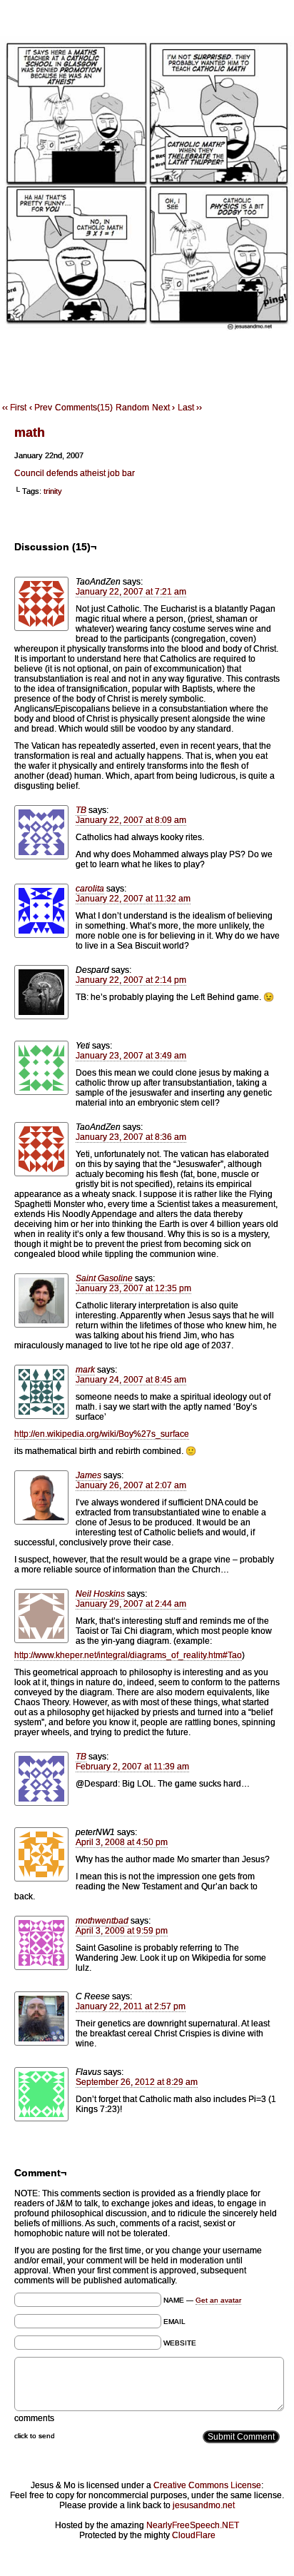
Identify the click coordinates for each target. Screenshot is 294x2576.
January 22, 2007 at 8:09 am (131, 820)
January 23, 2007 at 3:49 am (131, 1056)
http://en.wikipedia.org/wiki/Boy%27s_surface (102, 1434)
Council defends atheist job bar (75, 473)
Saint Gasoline (104, 1278)
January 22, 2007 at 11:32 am (133, 899)
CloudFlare (194, 2535)
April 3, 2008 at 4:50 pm (122, 1842)
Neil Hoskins (100, 1594)
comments (34, 2418)
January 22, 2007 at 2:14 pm (131, 980)
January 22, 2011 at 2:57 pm (131, 2006)
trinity (53, 491)
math (30, 433)
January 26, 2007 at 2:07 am (131, 1485)
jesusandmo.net (204, 2505)
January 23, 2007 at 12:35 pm (133, 1288)
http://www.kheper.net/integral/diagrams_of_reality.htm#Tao (128, 1655)
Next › (163, 408)
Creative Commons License (207, 2485)
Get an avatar (218, 2300)
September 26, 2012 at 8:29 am (137, 2082)
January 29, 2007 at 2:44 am (131, 1604)
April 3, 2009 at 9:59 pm (122, 1931)
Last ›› (190, 408)
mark (85, 1370)
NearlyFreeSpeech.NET (193, 2525)
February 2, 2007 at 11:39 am (132, 1767)
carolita (90, 889)
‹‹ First (14, 408)
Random (132, 408)
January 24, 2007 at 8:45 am (131, 1380)
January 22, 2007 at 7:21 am (131, 592)
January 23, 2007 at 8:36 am (131, 1137)
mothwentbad (102, 1921)
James (88, 1475)
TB (81, 810)
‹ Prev (41, 408)
